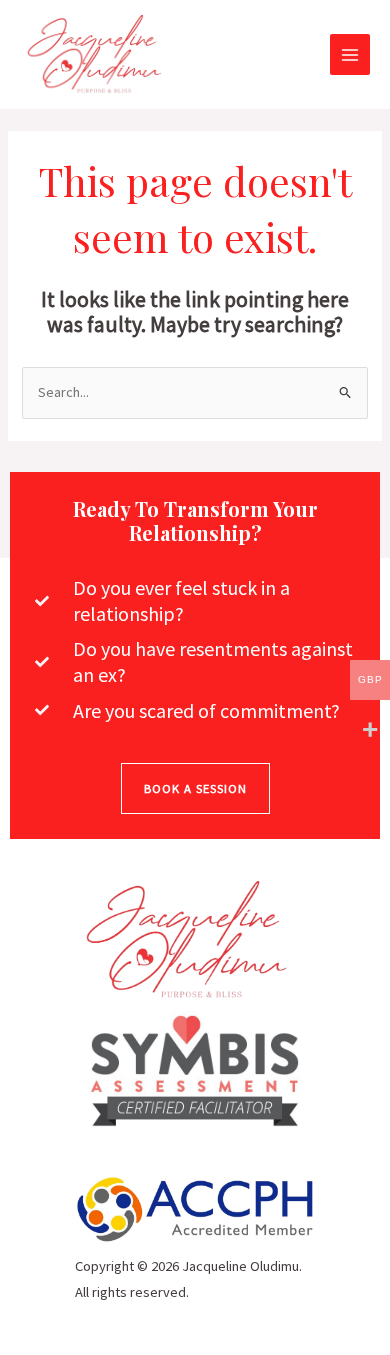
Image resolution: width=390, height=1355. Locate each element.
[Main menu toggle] (350, 54)
